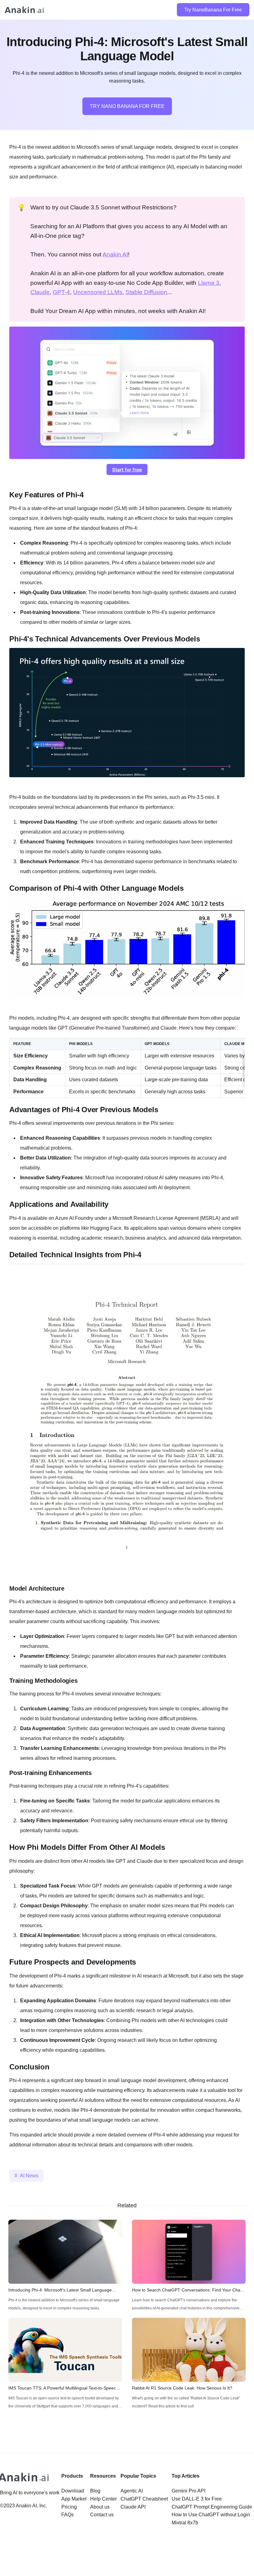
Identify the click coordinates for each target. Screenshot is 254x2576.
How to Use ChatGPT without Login (211, 2515)
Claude (40, 292)
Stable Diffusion (146, 292)
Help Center (103, 2499)
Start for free (127, 470)
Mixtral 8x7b (185, 2523)
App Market (74, 2499)
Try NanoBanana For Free (213, 10)
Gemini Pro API (188, 2491)
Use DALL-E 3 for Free (197, 2499)
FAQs (68, 2515)
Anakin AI (115, 254)
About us (100, 2507)
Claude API (133, 2507)
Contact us (102, 2515)
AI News (29, 2176)
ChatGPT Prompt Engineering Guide (212, 2507)
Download (73, 2491)
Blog (95, 2491)
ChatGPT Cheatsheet (144, 2499)
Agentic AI (132, 2491)
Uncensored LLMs (98, 292)
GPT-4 (61, 292)
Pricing (69, 2507)
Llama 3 (209, 283)
